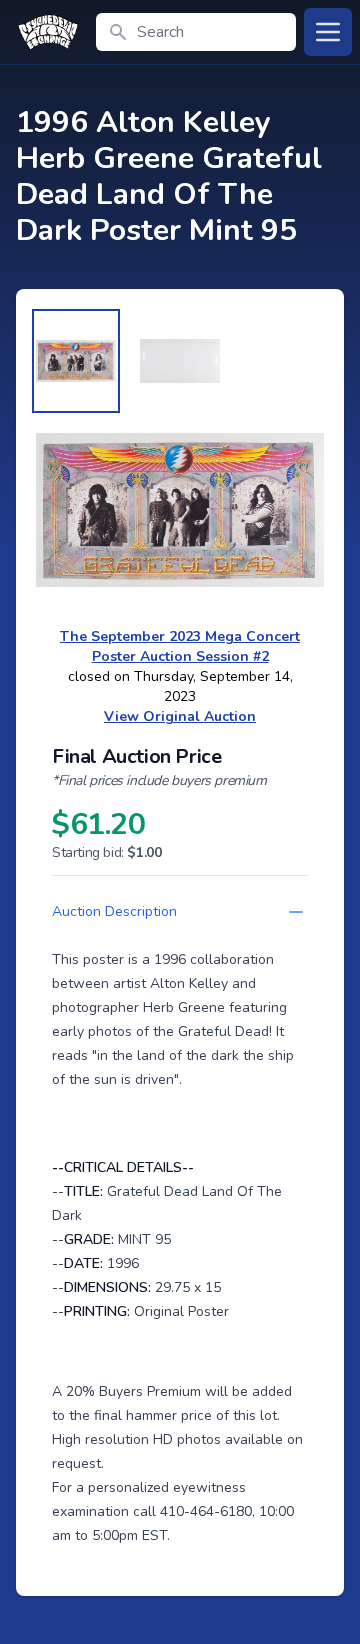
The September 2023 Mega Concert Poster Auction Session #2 (180, 646)
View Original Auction (180, 716)
